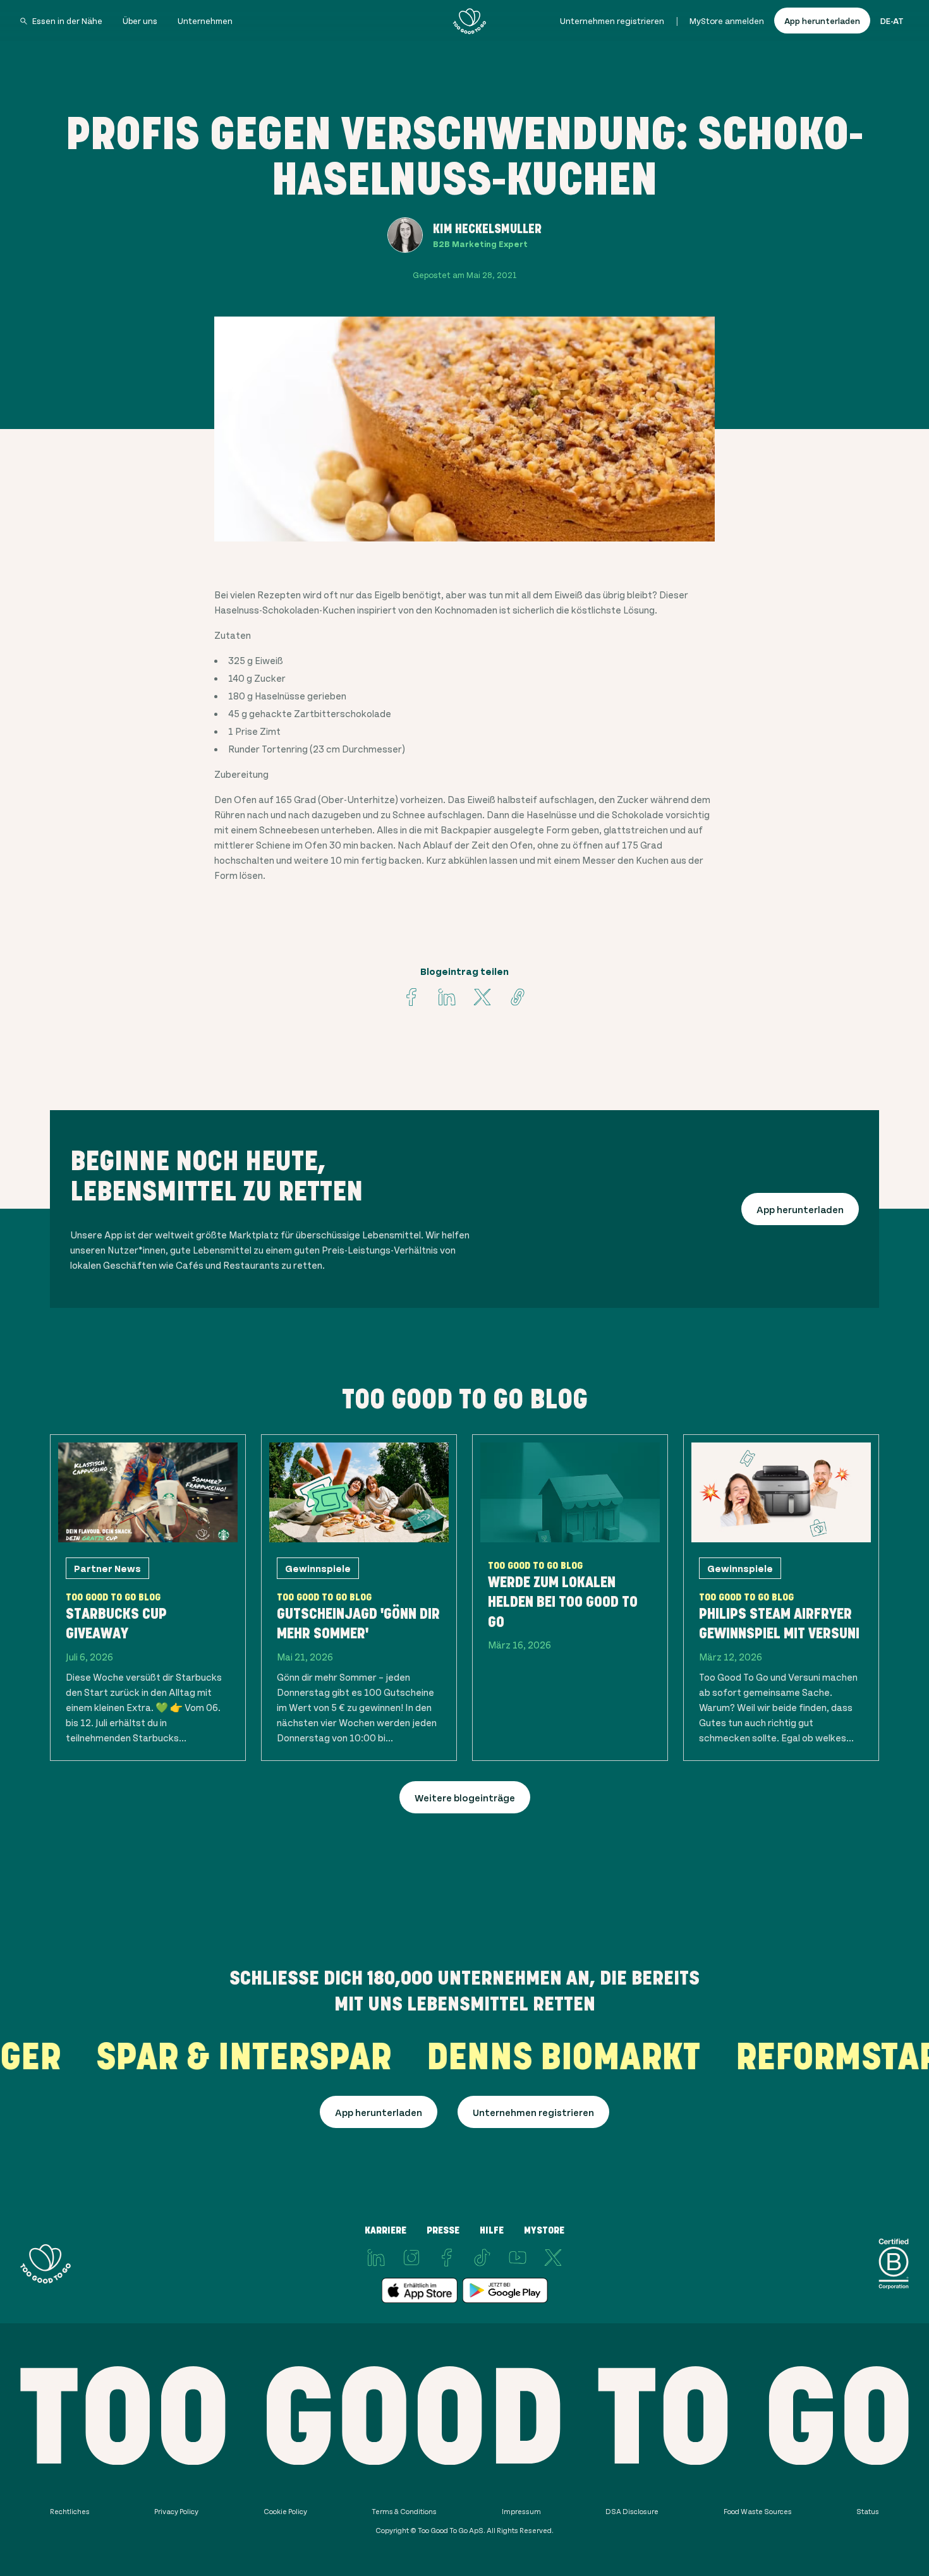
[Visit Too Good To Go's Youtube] (518, 2258)
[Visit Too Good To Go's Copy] (518, 997)
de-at (892, 21)
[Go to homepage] (470, 21)
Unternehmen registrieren (612, 21)
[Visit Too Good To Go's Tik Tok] (482, 2258)
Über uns (140, 21)
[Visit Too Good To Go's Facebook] (411, 997)
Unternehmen (205, 21)
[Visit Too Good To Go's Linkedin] (447, 997)
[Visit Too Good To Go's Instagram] (411, 2258)
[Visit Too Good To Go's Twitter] (482, 997)
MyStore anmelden (727, 21)
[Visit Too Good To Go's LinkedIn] (376, 2258)
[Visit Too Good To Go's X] (553, 2258)
